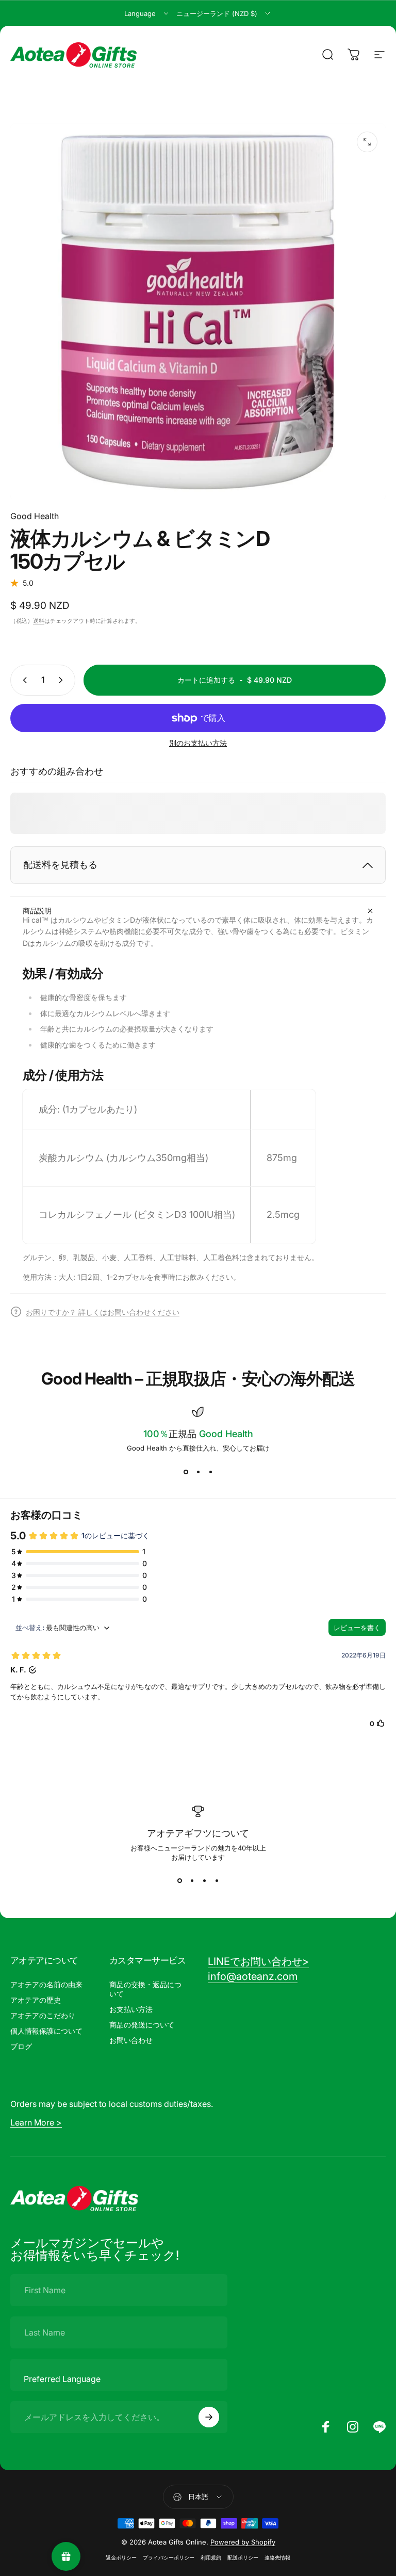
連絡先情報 (277, 2558)
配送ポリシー (243, 2558)
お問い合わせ (131, 2040)
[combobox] (147, 13)
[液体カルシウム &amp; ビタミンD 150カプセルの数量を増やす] (63, 680)
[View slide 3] (210, 1472)
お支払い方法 (131, 2009)
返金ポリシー (121, 2558)
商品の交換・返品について (145, 1989)
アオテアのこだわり (43, 2015)
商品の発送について (142, 2025)
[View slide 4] (217, 1881)
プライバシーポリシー (169, 2558)
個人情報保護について (46, 2031)
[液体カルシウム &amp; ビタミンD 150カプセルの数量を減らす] (23, 680)
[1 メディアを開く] (367, 142)
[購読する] (209, 2417)
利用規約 (211, 2558)
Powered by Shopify (243, 2542)
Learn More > (36, 2122)
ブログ (21, 2046)
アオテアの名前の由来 (46, 1984)
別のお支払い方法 (198, 743)
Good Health (35, 516)
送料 (39, 621)
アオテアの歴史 (36, 2000)
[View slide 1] (186, 1472)
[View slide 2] (198, 1472)
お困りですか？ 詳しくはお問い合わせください (103, 1312)
